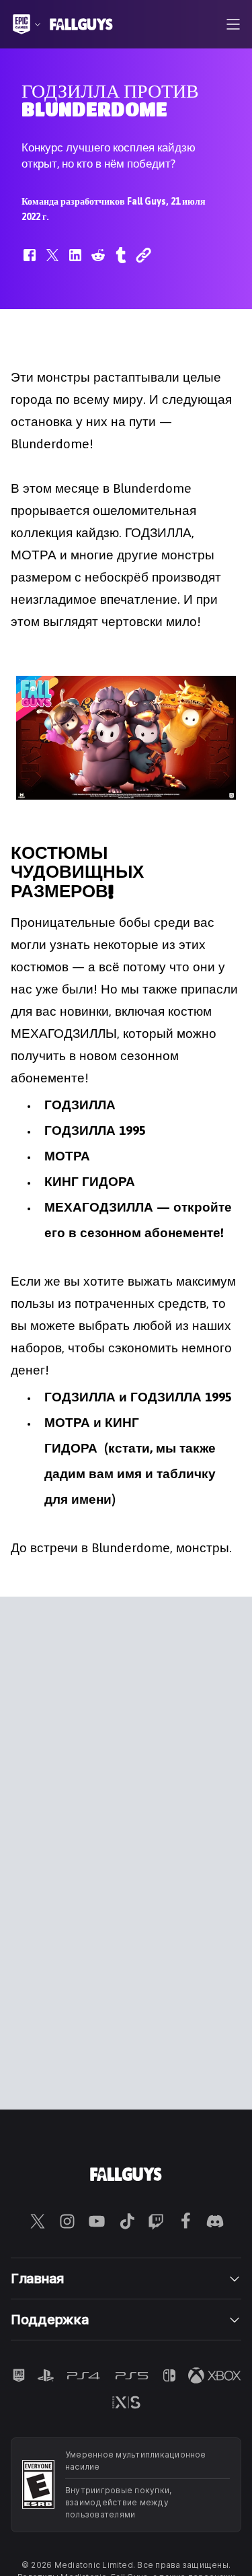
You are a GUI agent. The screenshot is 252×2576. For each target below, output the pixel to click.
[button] (30, 262)
